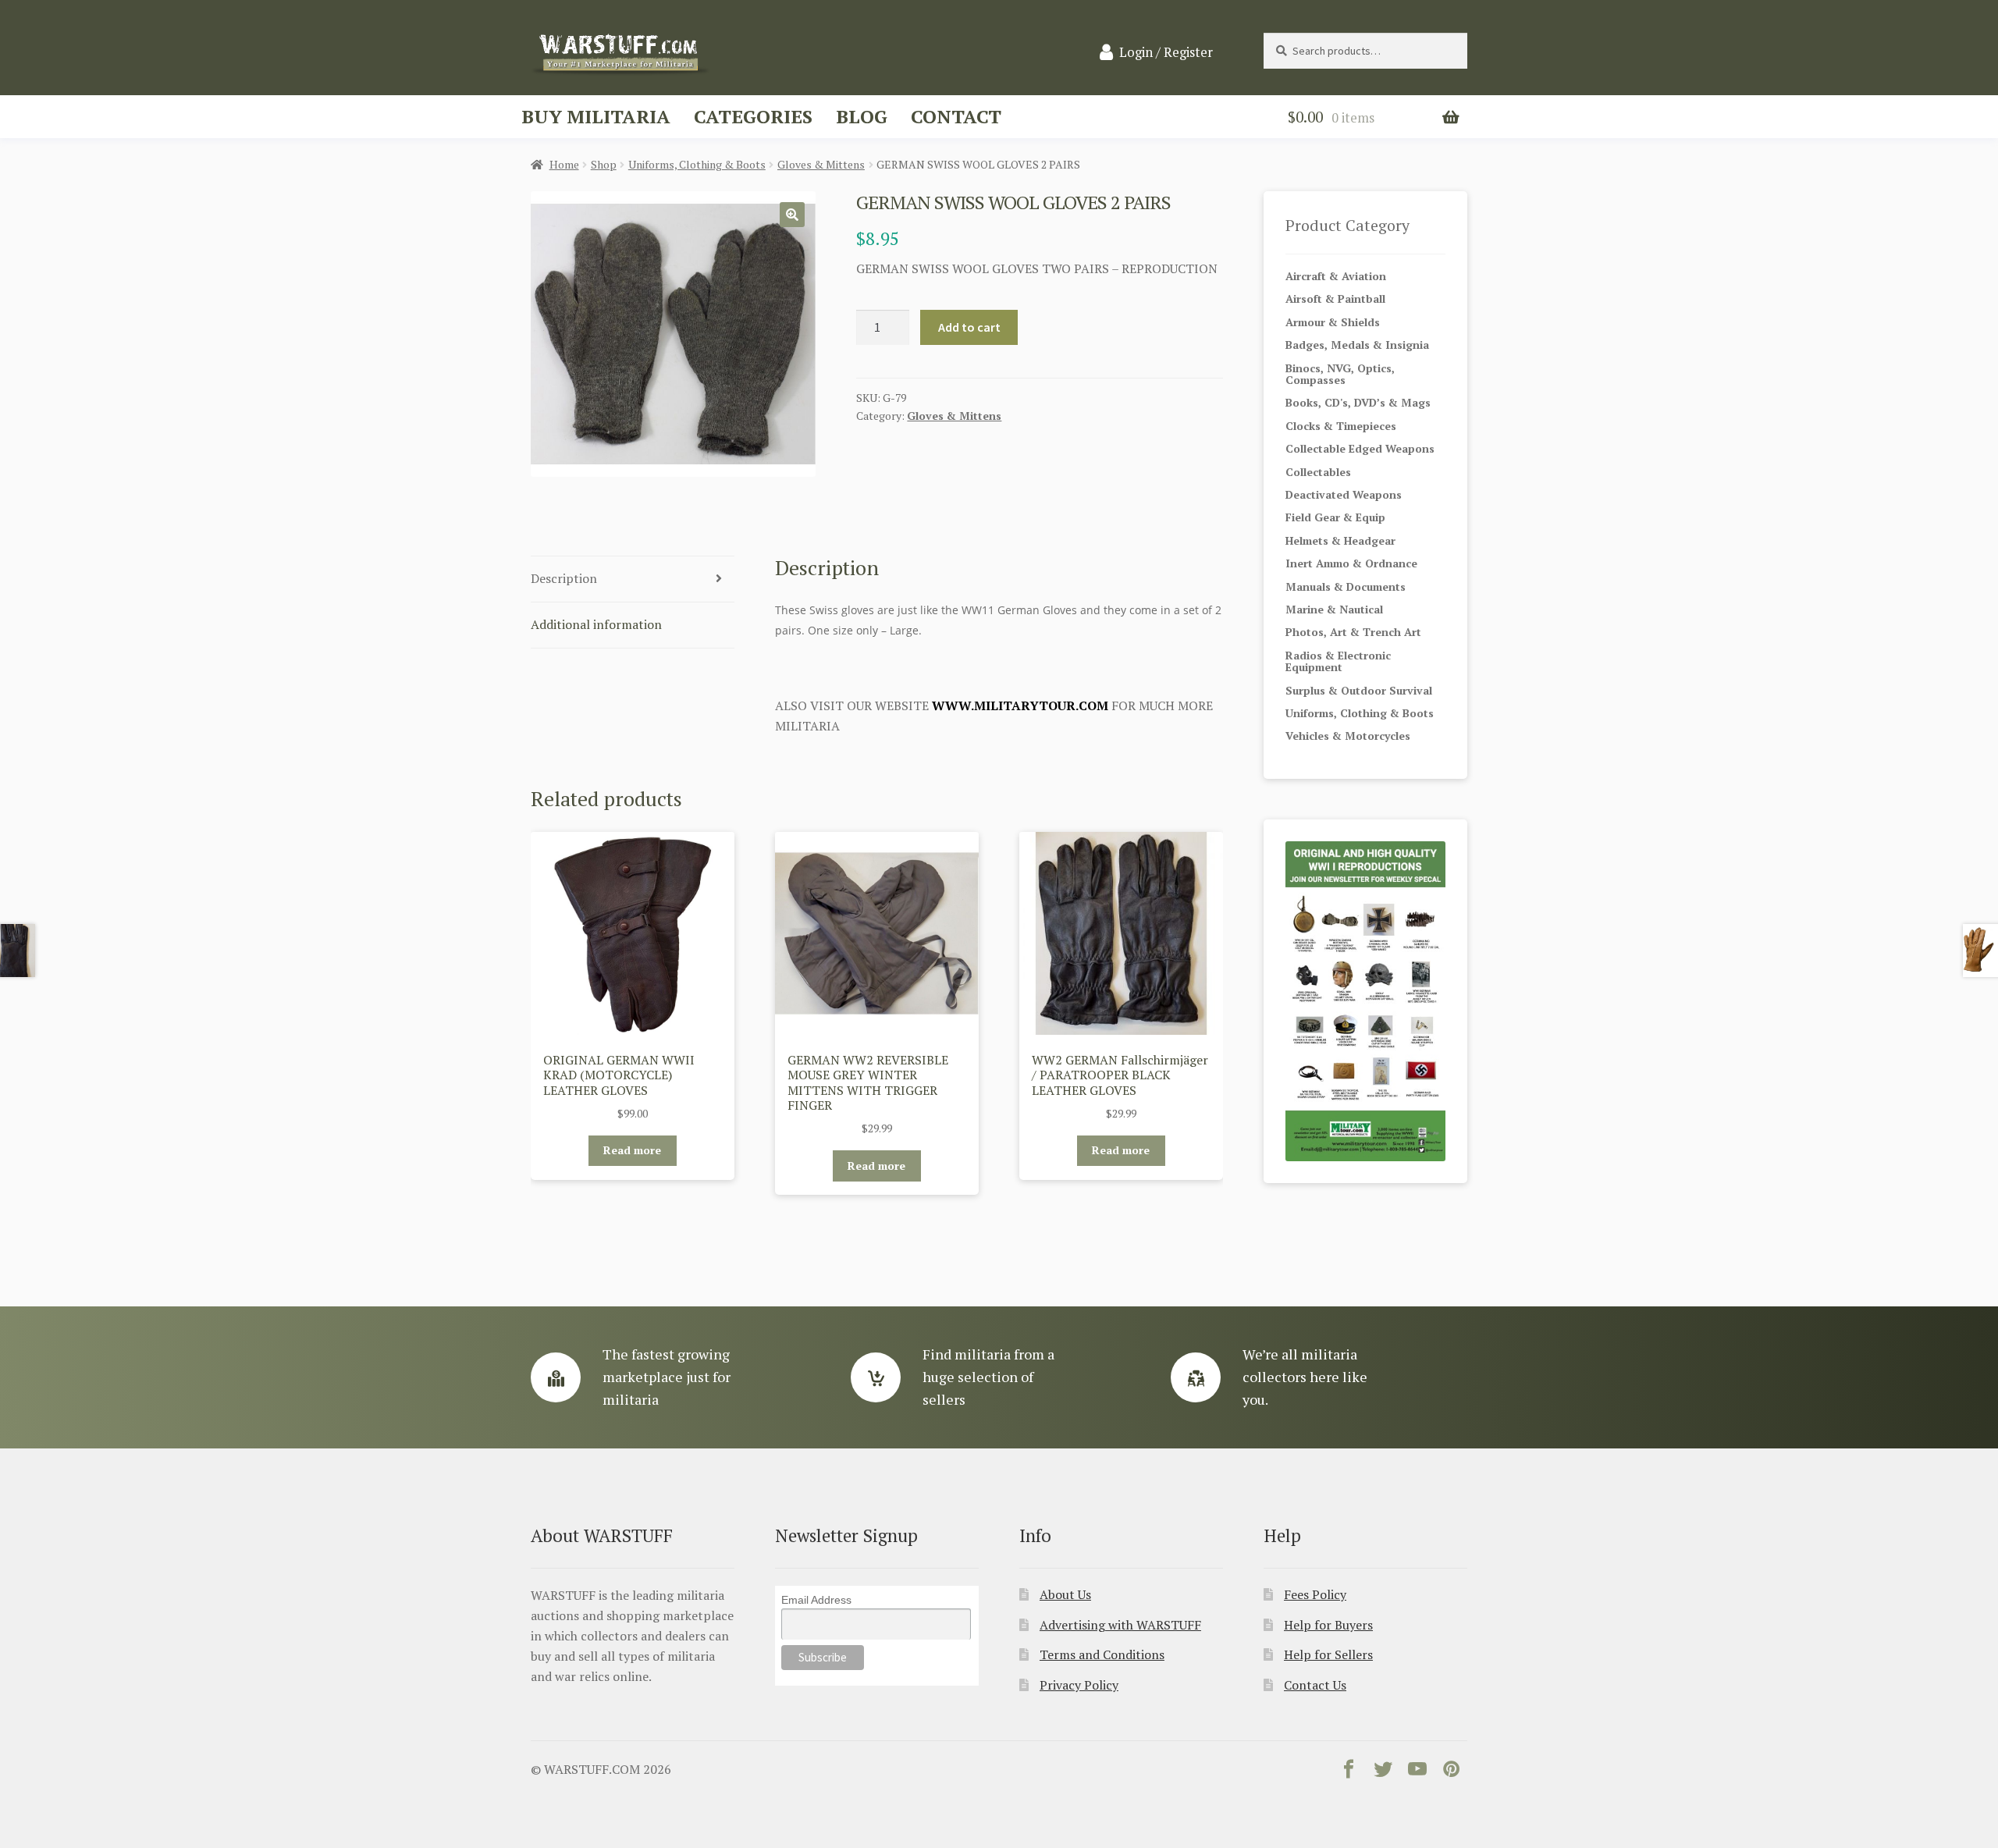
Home (564, 164)
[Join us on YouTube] (1417, 1772)
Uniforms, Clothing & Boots (697, 164)
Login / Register (1166, 52)
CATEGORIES (753, 116)
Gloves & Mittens (821, 164)
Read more (632, 1150)
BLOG (862, 116)
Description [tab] (564, 578)
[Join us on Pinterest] (1452, 1772)
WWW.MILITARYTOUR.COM (1020, 705)
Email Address (816, 1600)
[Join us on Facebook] (1349, 1772)
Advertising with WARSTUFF (1120, 1625)
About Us (1065, 1594)
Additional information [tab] (596, 624)
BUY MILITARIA (596, 116)
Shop (604, 164)
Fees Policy (1315, 1594)
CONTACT (956, 116)
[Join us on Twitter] (1383, 1772)
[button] (792, 215)
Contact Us (1315, 1685)
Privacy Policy (1079, 1685)
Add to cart (969, 327)
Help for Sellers (1328, 1654)
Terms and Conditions (1102, 1654)
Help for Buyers (1328, 1625)
